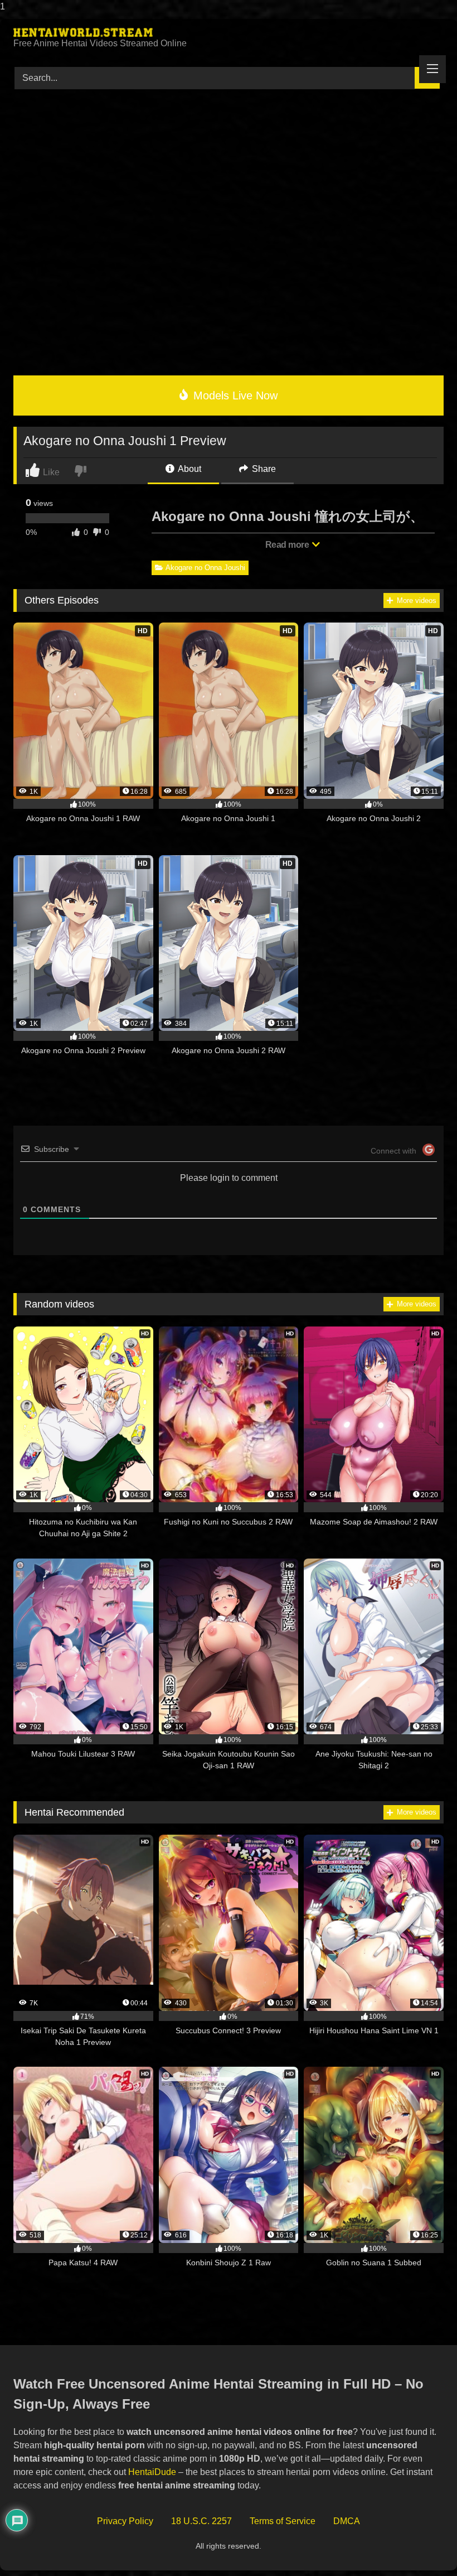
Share (263, 469)
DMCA (347, 2521)
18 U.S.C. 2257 (201, 2521)
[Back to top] (423, 2545)
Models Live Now (234, 395)
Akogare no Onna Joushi (205, 568)
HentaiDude (152, 2472)
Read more (288, 545)
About (189, 469)
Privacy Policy (125, 2521)
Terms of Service (283, 2521)
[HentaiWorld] (229, 32)
